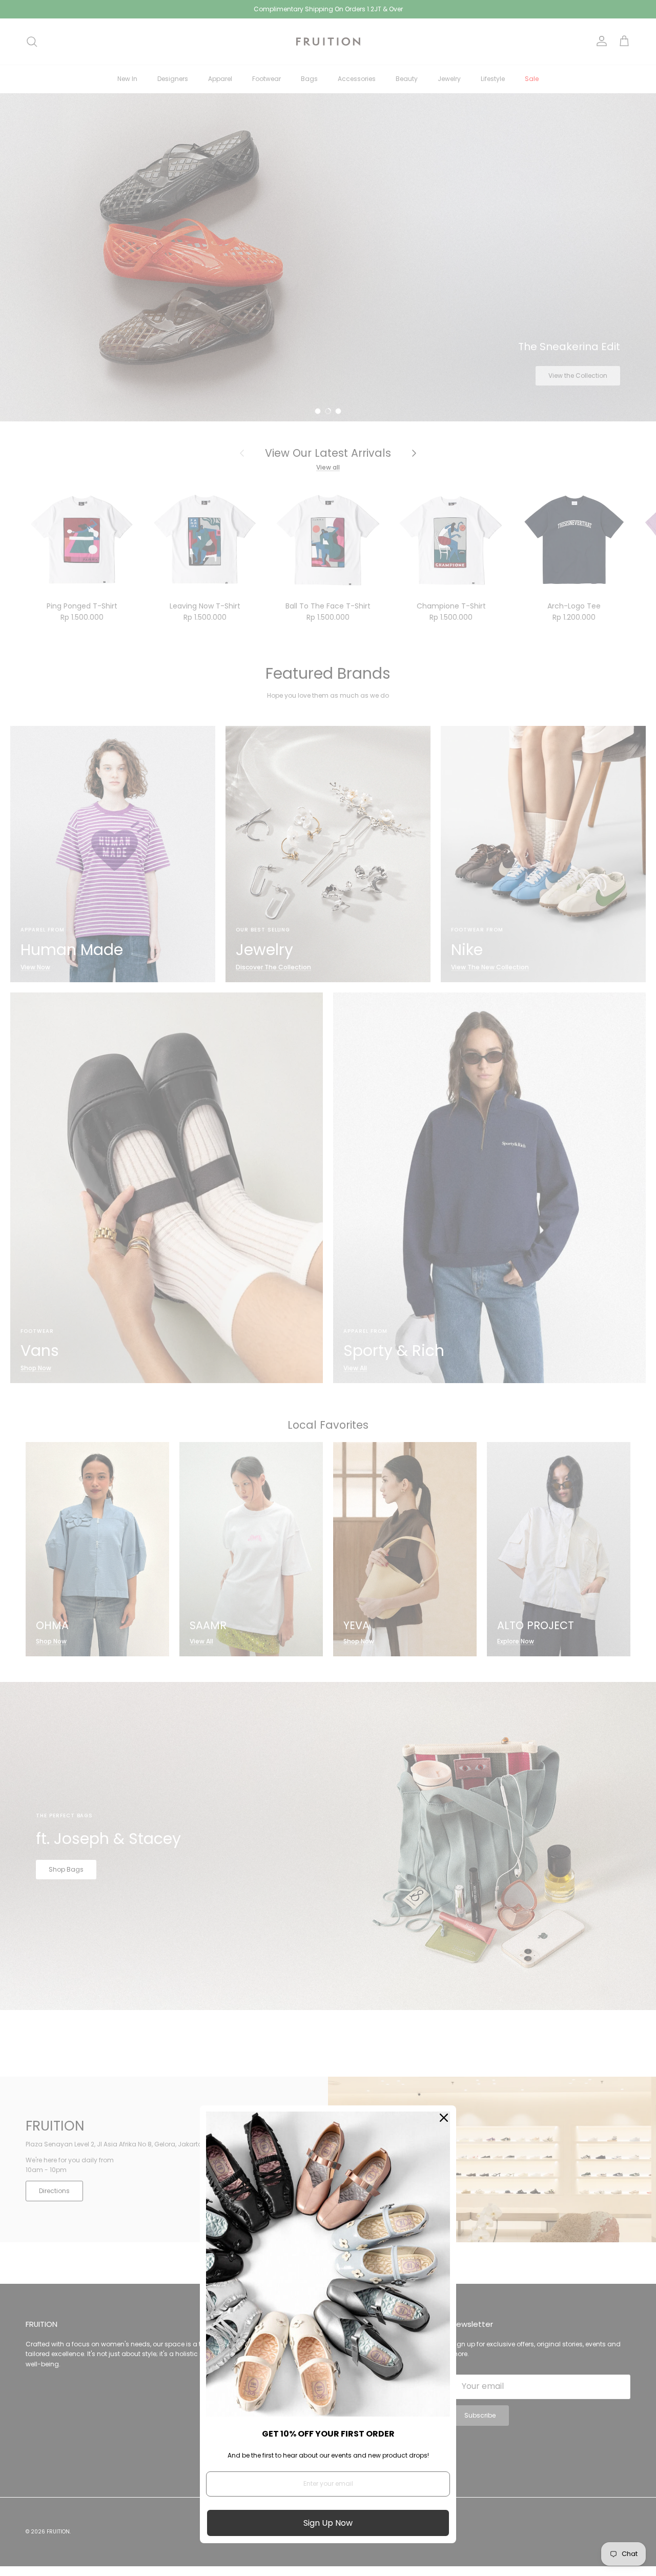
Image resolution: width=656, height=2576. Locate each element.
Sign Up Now (328, 2523)
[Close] (444, 2118)
